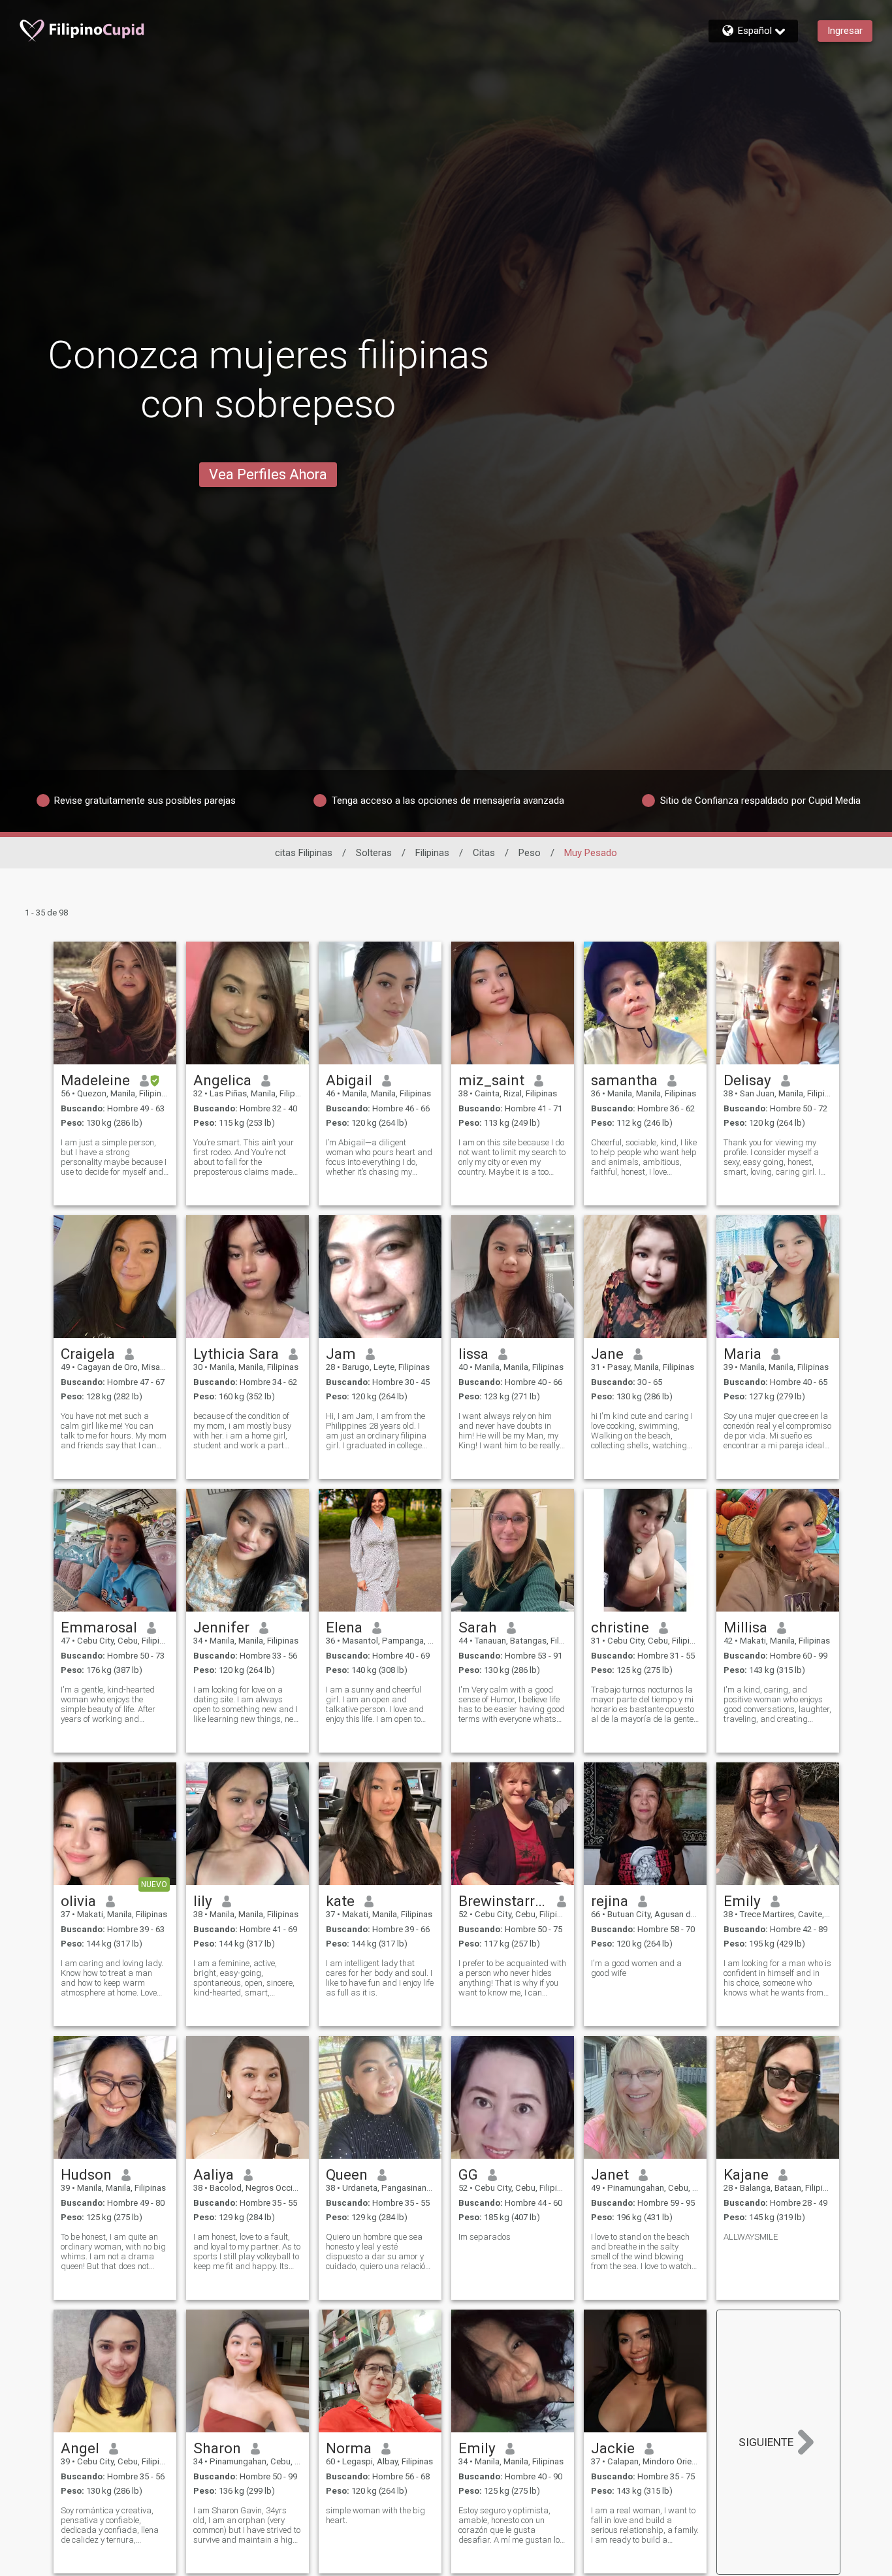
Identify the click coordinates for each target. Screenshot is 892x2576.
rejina (610, 1901)
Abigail (349, 1080)
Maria (742, 1354)
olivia (78, 1901)
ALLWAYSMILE (751, 2237)
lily (203, 1901)
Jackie (613, 2448)
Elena (344, 1627)
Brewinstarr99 (503, 1901)
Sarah (478, 1627)
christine (620, 1627)
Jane (607, 1354)
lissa (473, 1354)
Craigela (88, 1354)
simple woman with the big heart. (375, 2515)
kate (340, 1901)
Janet (610, 2174)
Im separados (485, 2237)
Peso (530, 853)
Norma (349, 2448)
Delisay (747, 1080)
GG (468, 2174)
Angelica (222, 1080)
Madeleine (95, 1080)
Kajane (746, 2174)
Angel (80, 2448)
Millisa (745, 1627)
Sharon (217, 2448)
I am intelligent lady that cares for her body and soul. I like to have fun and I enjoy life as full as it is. (380, 1978)
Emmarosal (99, 1627)
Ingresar (845, 31)
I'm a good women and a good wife (636, 1968)
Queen (347, 2174)
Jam (341, 1354)
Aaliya (214, 2174)
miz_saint (491, 1080)
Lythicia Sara (236, 1354)
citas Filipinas (304, 853)
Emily (742, 1901)
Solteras (374, 853)
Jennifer (221, 1627)
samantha (624, 1080)
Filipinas (432, 853)
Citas (484, 853)
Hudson (86, 2174)
